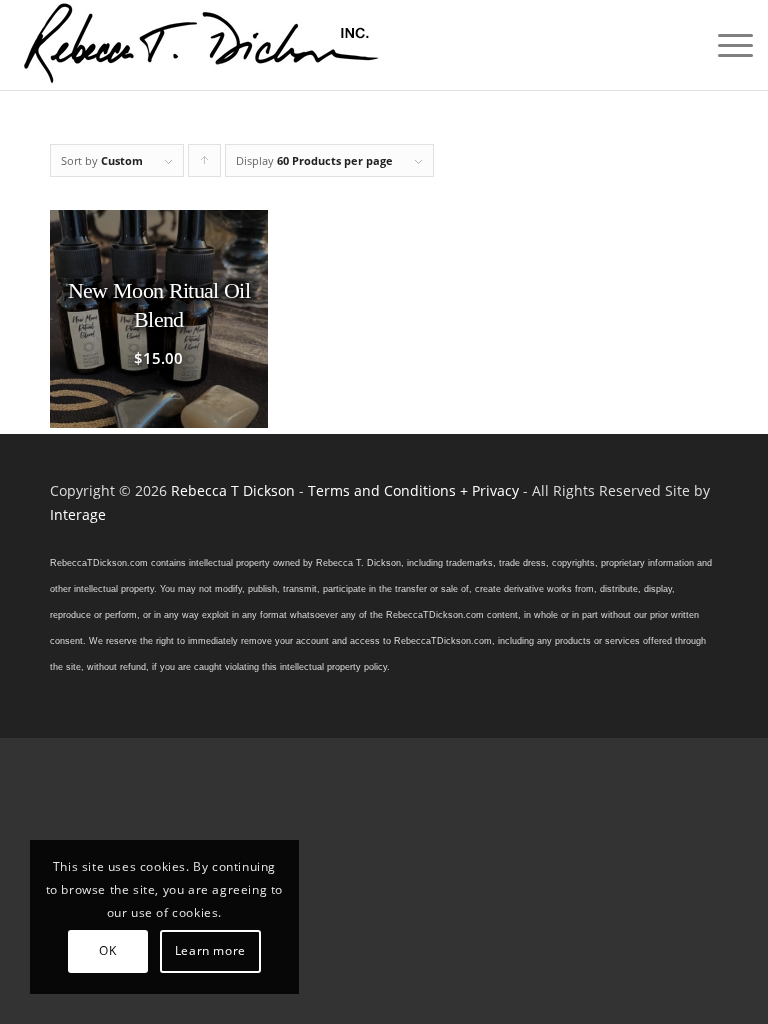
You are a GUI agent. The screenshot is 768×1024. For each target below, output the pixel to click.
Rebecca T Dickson (233, 490)
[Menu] (725, 45)
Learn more (210, 950)
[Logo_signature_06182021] (202, 45)
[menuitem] (725, 45)
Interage (78, 514)
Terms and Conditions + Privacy (413, 490)
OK (107, 950)
